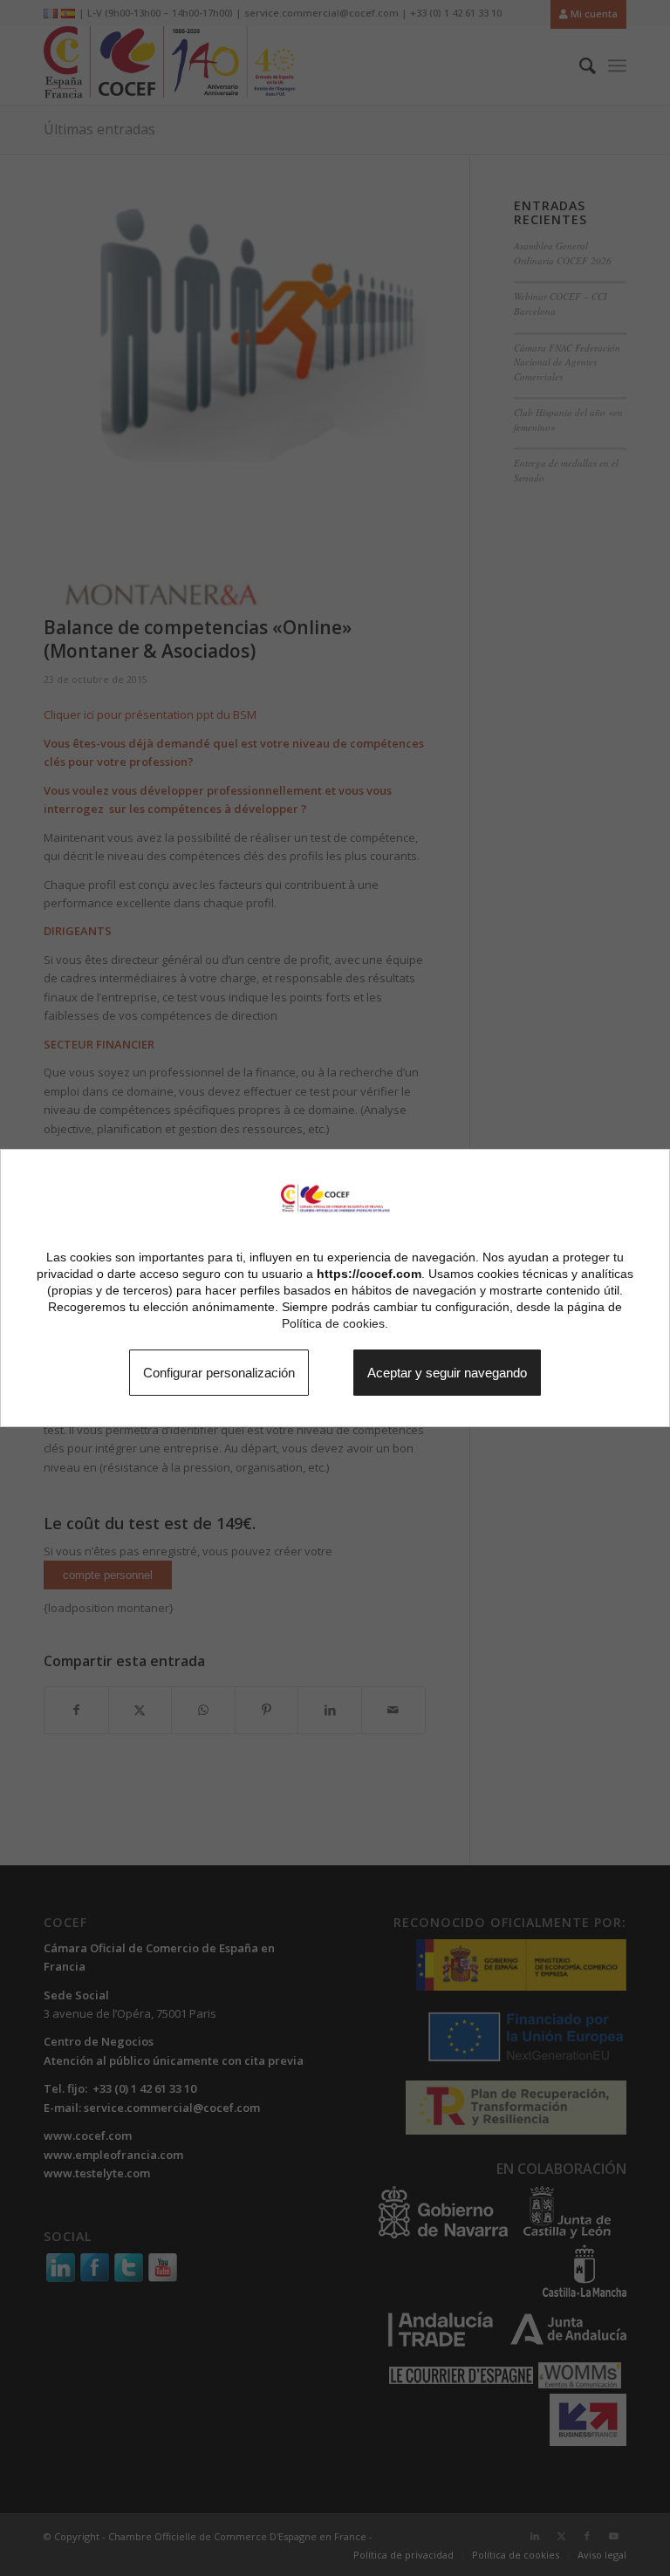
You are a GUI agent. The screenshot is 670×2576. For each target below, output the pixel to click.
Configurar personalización (201, 1372)
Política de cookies (333, 1322)
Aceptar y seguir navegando (465, 1372)
